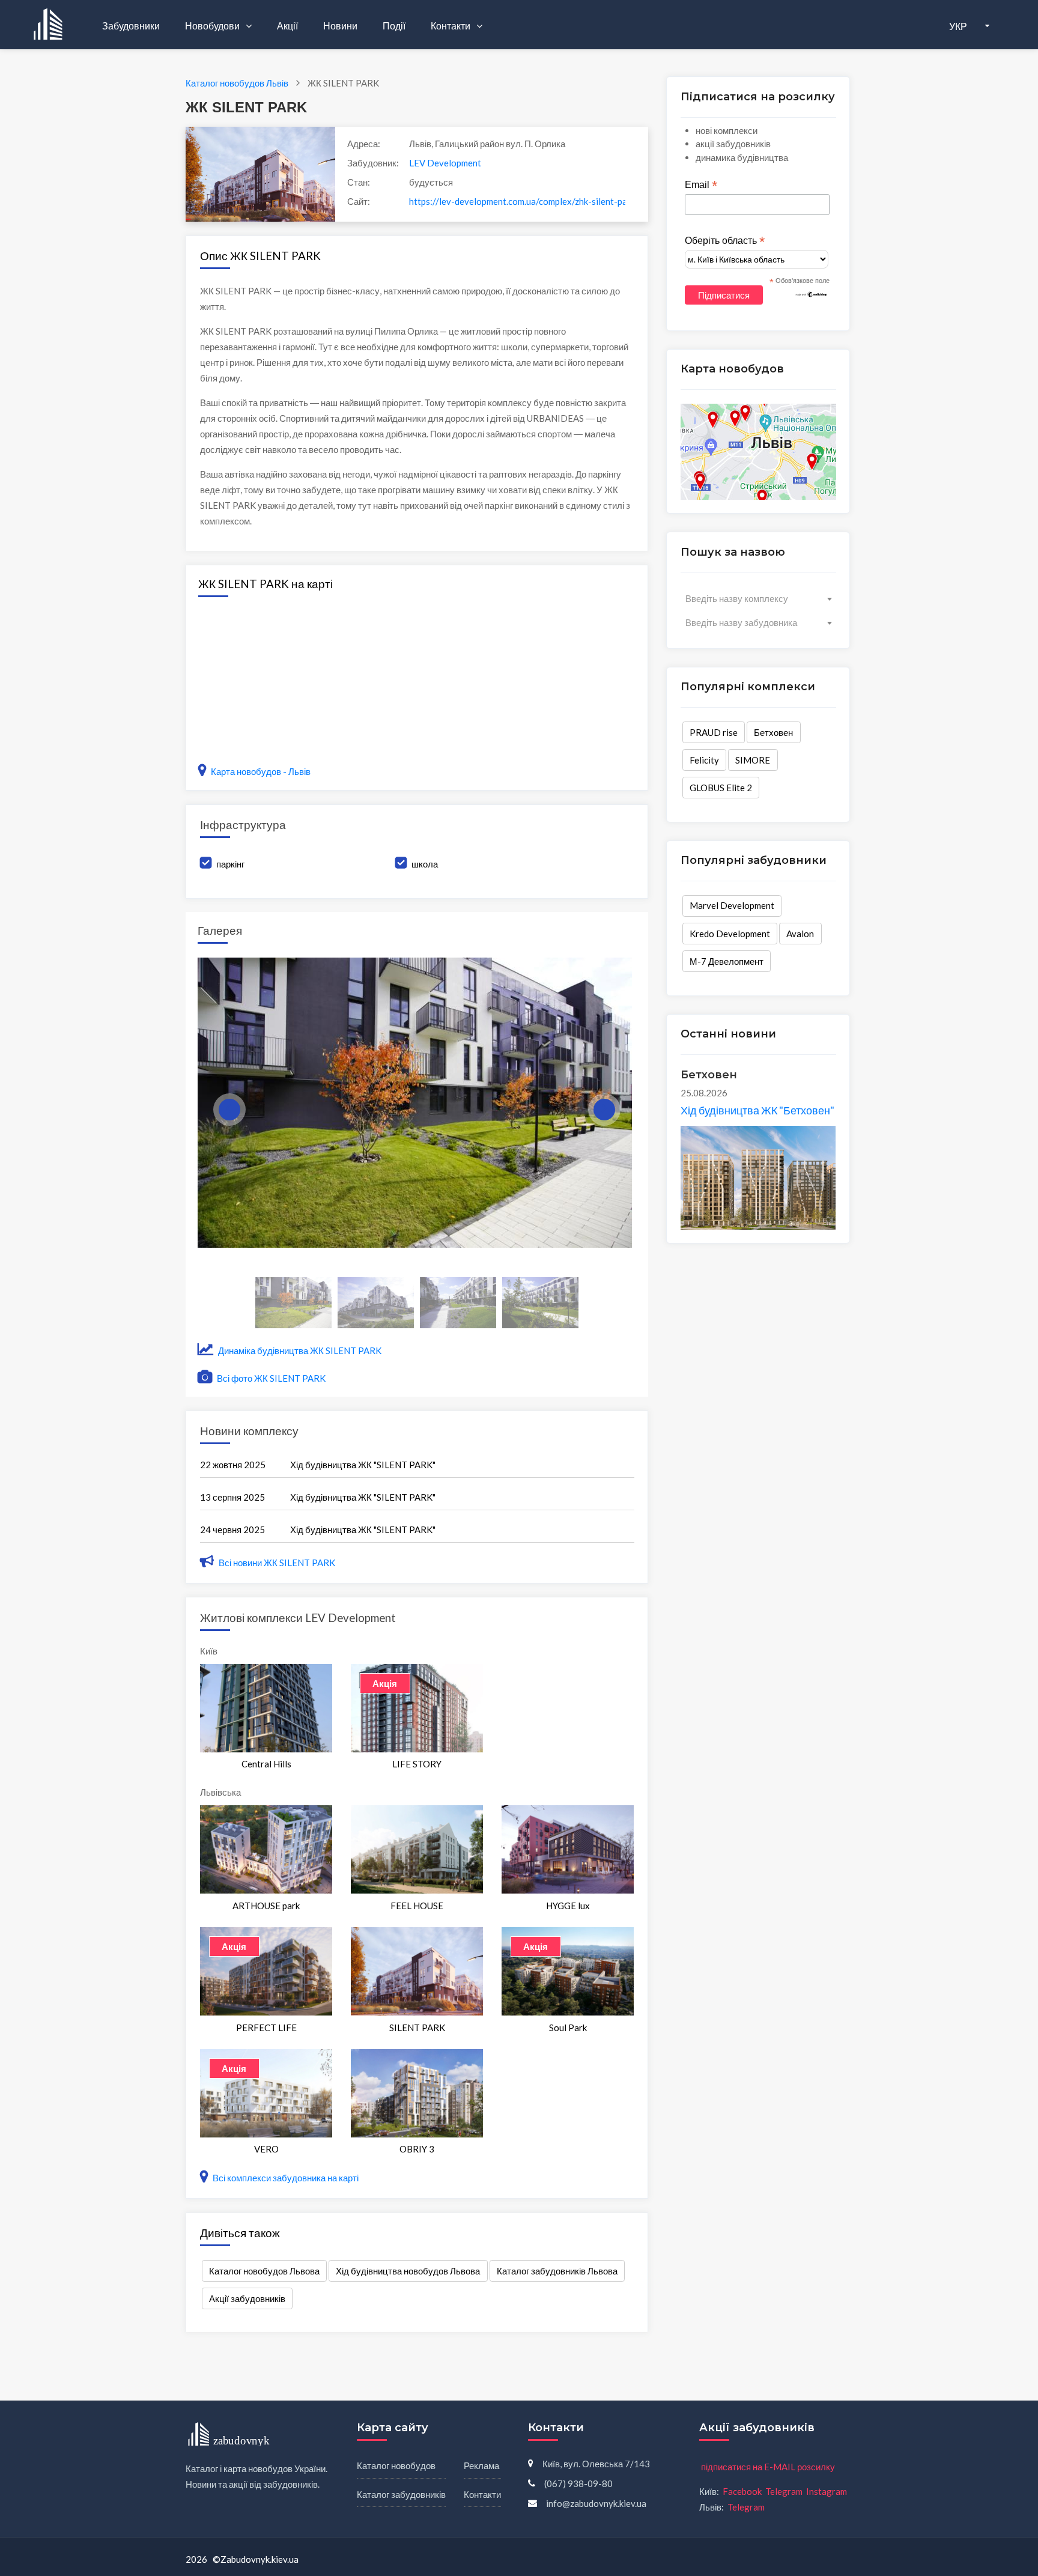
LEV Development (445, 163)
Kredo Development (730, 934)
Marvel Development (732, 905)
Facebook (742, 2491)
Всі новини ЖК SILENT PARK (277, 1563)
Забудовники (131, 26)
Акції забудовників (247, 2298)
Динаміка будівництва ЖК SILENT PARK (299, 1350)
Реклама (481, 2465)
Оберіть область (725, 241)
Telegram (784, 2491)
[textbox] (758, 598)
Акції (287, 26)
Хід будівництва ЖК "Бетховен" (757, 1110)
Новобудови (213, 26)
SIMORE (753, 760)
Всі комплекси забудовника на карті (285, 2178)
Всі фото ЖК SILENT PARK (270, 1378)
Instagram (827, 2491)
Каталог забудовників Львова (557, 2271)
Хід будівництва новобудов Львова (408, 2271)
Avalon (800, 934)
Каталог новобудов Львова (264, 2271)
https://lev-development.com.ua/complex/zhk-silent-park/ (517, 201)
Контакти (451, 26)
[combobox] (758, 598)
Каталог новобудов (396, 2465)
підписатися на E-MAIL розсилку (768, 2467)
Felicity (704, 760)
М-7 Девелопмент (727, 961)
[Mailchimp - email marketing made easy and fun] (812, 294)
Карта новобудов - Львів (261, 771)
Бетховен (773, 732)
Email (701, 185)
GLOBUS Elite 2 (721, 788)
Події (394, 26)
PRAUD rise (714, 732)
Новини (340, 26)
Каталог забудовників (401, 2494)
